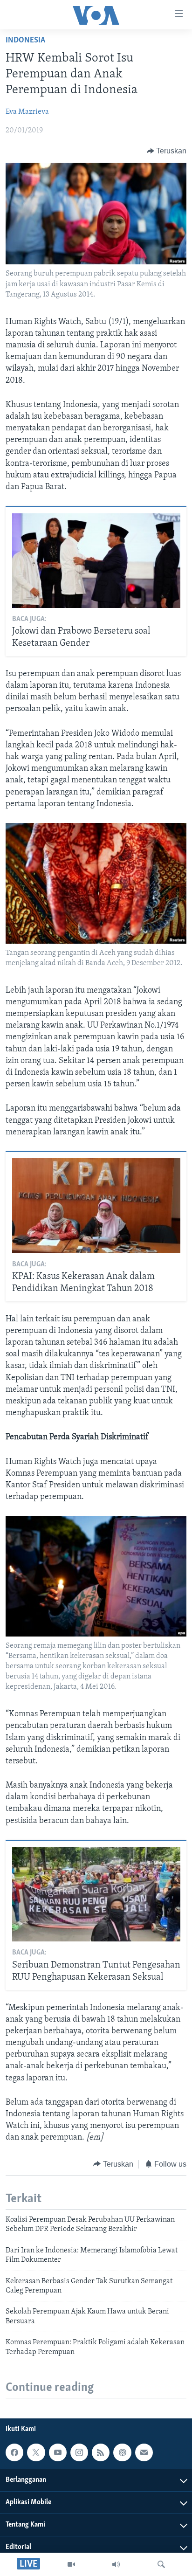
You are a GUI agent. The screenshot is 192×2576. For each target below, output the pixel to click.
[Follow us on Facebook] (14, 2452)
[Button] (167, 151)
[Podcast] (122, 2452)
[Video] (71, 2564)
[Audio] (116, 2564)
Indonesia (25, 41)
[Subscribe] (144, 2452)
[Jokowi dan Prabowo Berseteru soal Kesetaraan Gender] (96, 561)
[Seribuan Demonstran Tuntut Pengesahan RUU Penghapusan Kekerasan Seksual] (96, 1894)
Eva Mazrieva (27, 112)
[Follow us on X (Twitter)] (36, 2452)
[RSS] (101, 2452)
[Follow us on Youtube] (58, 2452)
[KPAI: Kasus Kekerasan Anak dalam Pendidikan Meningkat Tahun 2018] (96, 1205)
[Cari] (161, 2564)
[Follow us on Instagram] (79, 2452)
